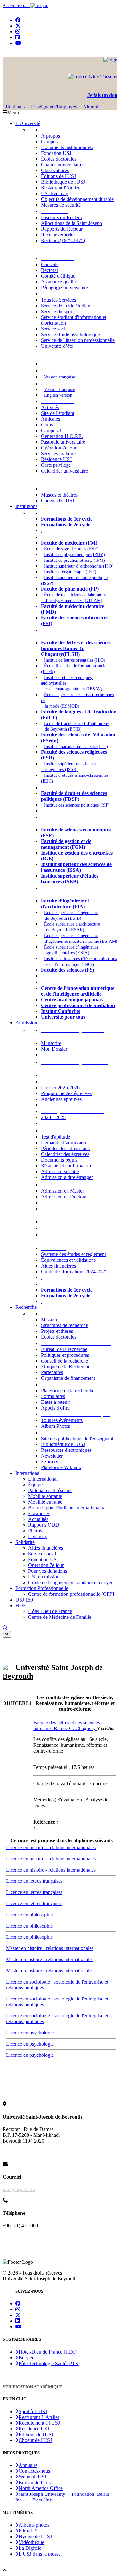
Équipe (35, 1485)
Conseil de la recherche (64, 1361)
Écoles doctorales (59, 159)
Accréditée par (16, 6)
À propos (50, 136)
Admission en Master (62, 1191)
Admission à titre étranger (67, 1177)
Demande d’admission (64, 1143)
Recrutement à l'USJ (39, 2423)
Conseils (50, 264)
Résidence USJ (56, 459)
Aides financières (58, 1266)
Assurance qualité (59, 282)
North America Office (41, 2488)
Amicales (50, 419)
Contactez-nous (34, 2471)
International (28, 1473)
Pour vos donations (48, 1571)
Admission (26, 1023)
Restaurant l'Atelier (60, 188)
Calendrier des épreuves (65, 1154)
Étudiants (15, 107)
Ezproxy (50, 1462)
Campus (49, 142)
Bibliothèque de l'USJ (63, 182)
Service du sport (57, 311)
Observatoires (55, 170)
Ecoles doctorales (59, 1337)
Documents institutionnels (67, 147)
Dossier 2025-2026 (60, 1088)
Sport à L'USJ (33, 2411)
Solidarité (25, 1542)
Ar (14, 54)
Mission (49, 1320)
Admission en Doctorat (64, 1197)
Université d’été (57, 346)
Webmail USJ (32, 2477)
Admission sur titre (60, 1171)
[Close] (7, 1634)
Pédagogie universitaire (64, 287)
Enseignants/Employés (54, 107)
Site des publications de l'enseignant (77, 1439)
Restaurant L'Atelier (39, 2417)
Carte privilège (56, 465)
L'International (43, 1479)
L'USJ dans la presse (40, 2554)
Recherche (26, 1307)
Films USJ (29, 2531)
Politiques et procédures (65, 1355)
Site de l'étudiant (58, 413)
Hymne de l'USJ (35, 2536)
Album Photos (56, 1426)
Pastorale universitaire (63, 442)
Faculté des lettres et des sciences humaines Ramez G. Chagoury (67, 1725)
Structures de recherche (64, 1325)
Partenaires (52, 1372)
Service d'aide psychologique (70, 334)
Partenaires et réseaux (50, 1490)
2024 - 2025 (53, 1117)
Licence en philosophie (29, 1915)
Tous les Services (58, 300)
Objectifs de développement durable (77, 199)
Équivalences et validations (68, 1260)
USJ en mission (44, 1577)
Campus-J (51, 430)
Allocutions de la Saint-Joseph (72, 223)
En (5, 54)
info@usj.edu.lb (19, 2189)
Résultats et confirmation (66, 1166)
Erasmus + (39, 1513)
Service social (55, 329)
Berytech (28, 2358)
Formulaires (53, 1396)
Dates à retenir (56, 1402)
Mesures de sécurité (61, 205)
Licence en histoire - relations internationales (51, 1847)
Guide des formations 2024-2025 (74, 1272)
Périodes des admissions (65, 1148)
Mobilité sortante (45, 1496)
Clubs (47, 425)
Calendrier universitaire (64, 471)
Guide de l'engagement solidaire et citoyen (71, 1582)
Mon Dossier (54, 1049)
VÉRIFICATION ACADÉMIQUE (32, 2387)
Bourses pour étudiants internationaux (66, 1508)
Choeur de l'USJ (58, 501)
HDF (21, 1606)
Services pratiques (59, 453)
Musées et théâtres (59, 495)
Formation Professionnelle (42, 1588)
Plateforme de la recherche (68, 1391)
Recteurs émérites (59, 235)
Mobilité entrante (45, 1502)
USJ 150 (24, 1600)
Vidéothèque (31, 2542)
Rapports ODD (44, 1525)
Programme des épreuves (66, 1093)
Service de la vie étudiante (67, 306)
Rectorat (49, 270)
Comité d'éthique (58, 276)
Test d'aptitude (56, 1137)
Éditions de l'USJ (58, 176)
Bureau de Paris (35, 2482)
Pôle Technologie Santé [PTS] (49, 2363)
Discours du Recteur (62, 217)
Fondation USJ (56, 153)
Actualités (38, 1519)
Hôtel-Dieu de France (50, 1611)
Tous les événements (62, 1420)
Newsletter (52, 1456)
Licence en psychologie (30, 2033)
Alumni (89, 107)
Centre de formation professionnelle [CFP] (71, 1594)
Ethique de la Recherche (66, 1367)
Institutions (26, 506)
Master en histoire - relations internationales (50, 1948)
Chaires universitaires (63, 165)
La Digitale (30, 2548)
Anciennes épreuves (61, 1099)
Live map (38, 1536)
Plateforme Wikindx (61, 1467)
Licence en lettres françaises (34, 1881)
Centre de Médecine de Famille (60, 1617)
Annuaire (28, 2465)
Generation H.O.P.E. (62, 436)
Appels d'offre (55, 1408)
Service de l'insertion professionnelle (78, 340)
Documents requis (59, 1160)
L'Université (28, 123)
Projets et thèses (57, 1331)
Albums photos (34, 2525)
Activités (50, 407)
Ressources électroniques (66, 1450)
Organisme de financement (68, 1378)
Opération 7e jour (59, 448)
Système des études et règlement (73, 1254)
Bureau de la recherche (64, 1349)
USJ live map (55, 193)
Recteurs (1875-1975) (63, 240)
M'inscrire (51, 1043)
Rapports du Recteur (62, 229)
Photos (35, 1531)
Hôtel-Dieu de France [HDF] (48, 2352)
